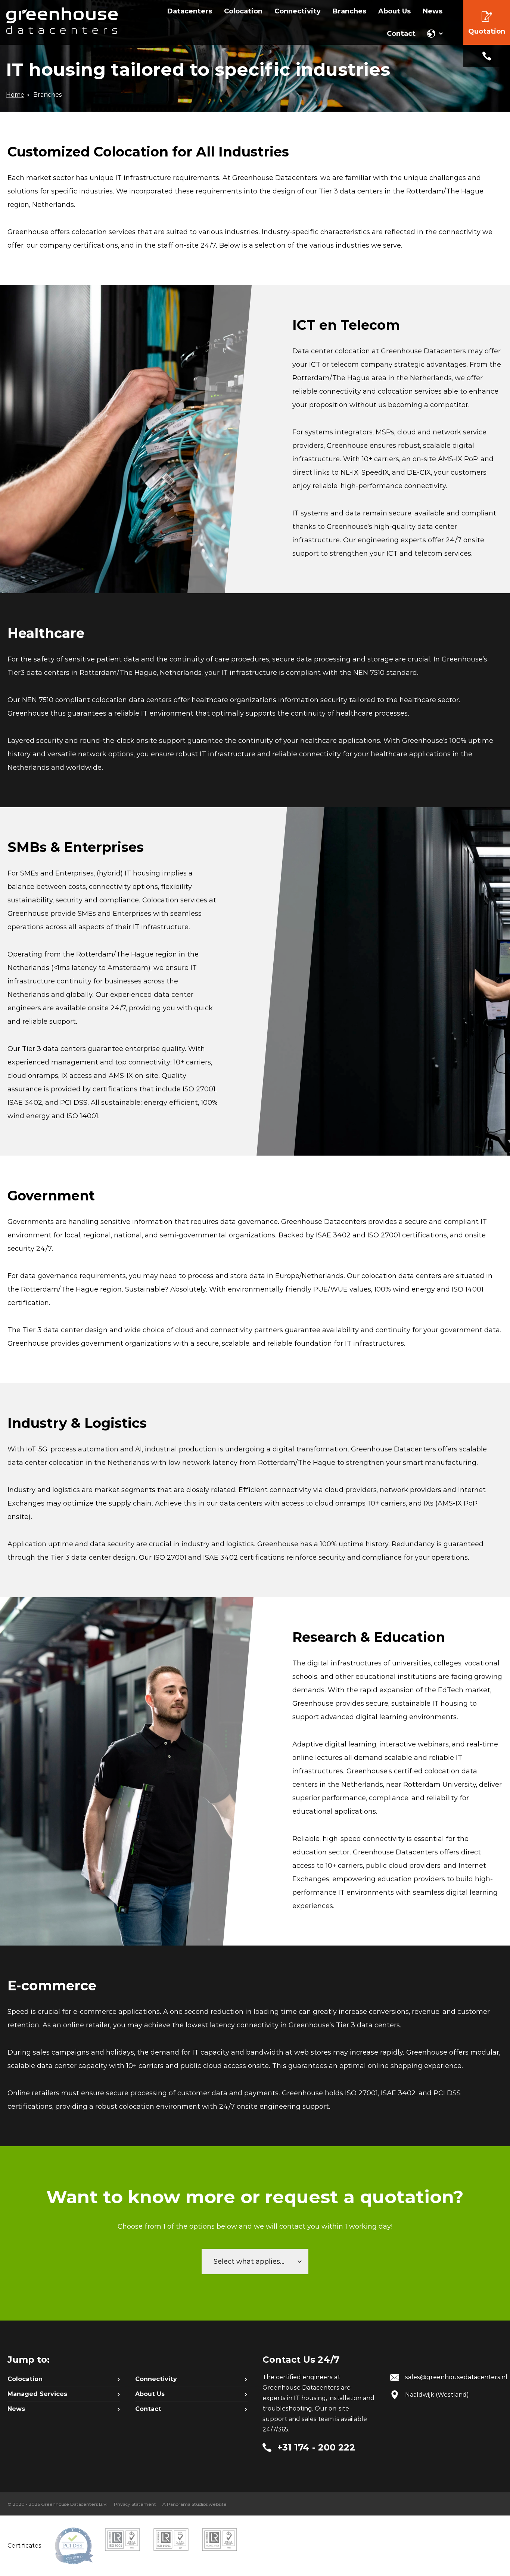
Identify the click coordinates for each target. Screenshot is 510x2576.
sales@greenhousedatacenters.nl (456, 2377)
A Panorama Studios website (195, 2504)
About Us (150, 2394)
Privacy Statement (135, 2504)
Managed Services (37, 2394)
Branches (48, 95)
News (16, 2409)
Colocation (25, 2379)
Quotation (487, 31)
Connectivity (156, 2379)
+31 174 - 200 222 (487, 56)
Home (15, 95)
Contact (148, 2409)
